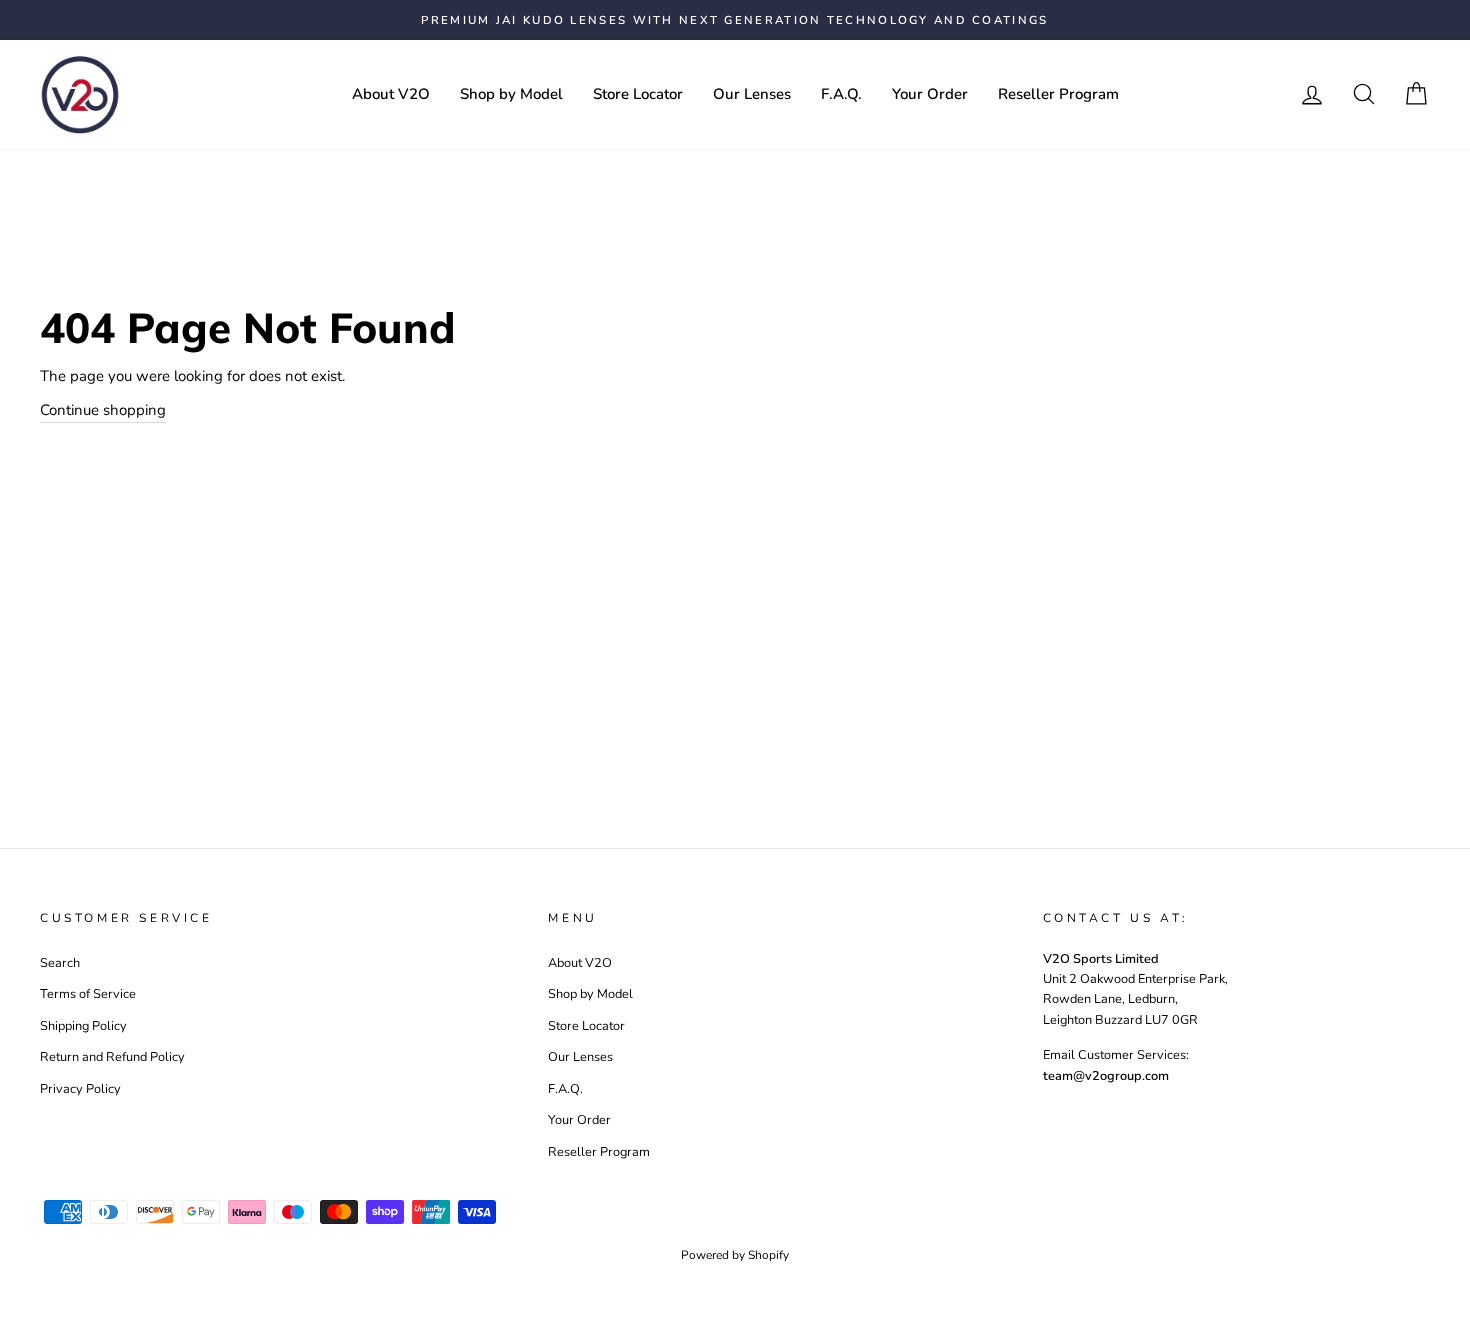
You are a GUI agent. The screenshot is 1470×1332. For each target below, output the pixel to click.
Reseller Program (1058, 94)
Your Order (930, 94)
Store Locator (638, 94)
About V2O (391, 94)
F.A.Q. (841, 94)
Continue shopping (103, 410)
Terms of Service (88, 994)
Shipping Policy (83, 1026)
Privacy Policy (80, 1089)
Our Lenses (752, 94)
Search (60, 963)
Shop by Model (511, 94)
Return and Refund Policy (112, 1057)
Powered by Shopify (735, 1255)
